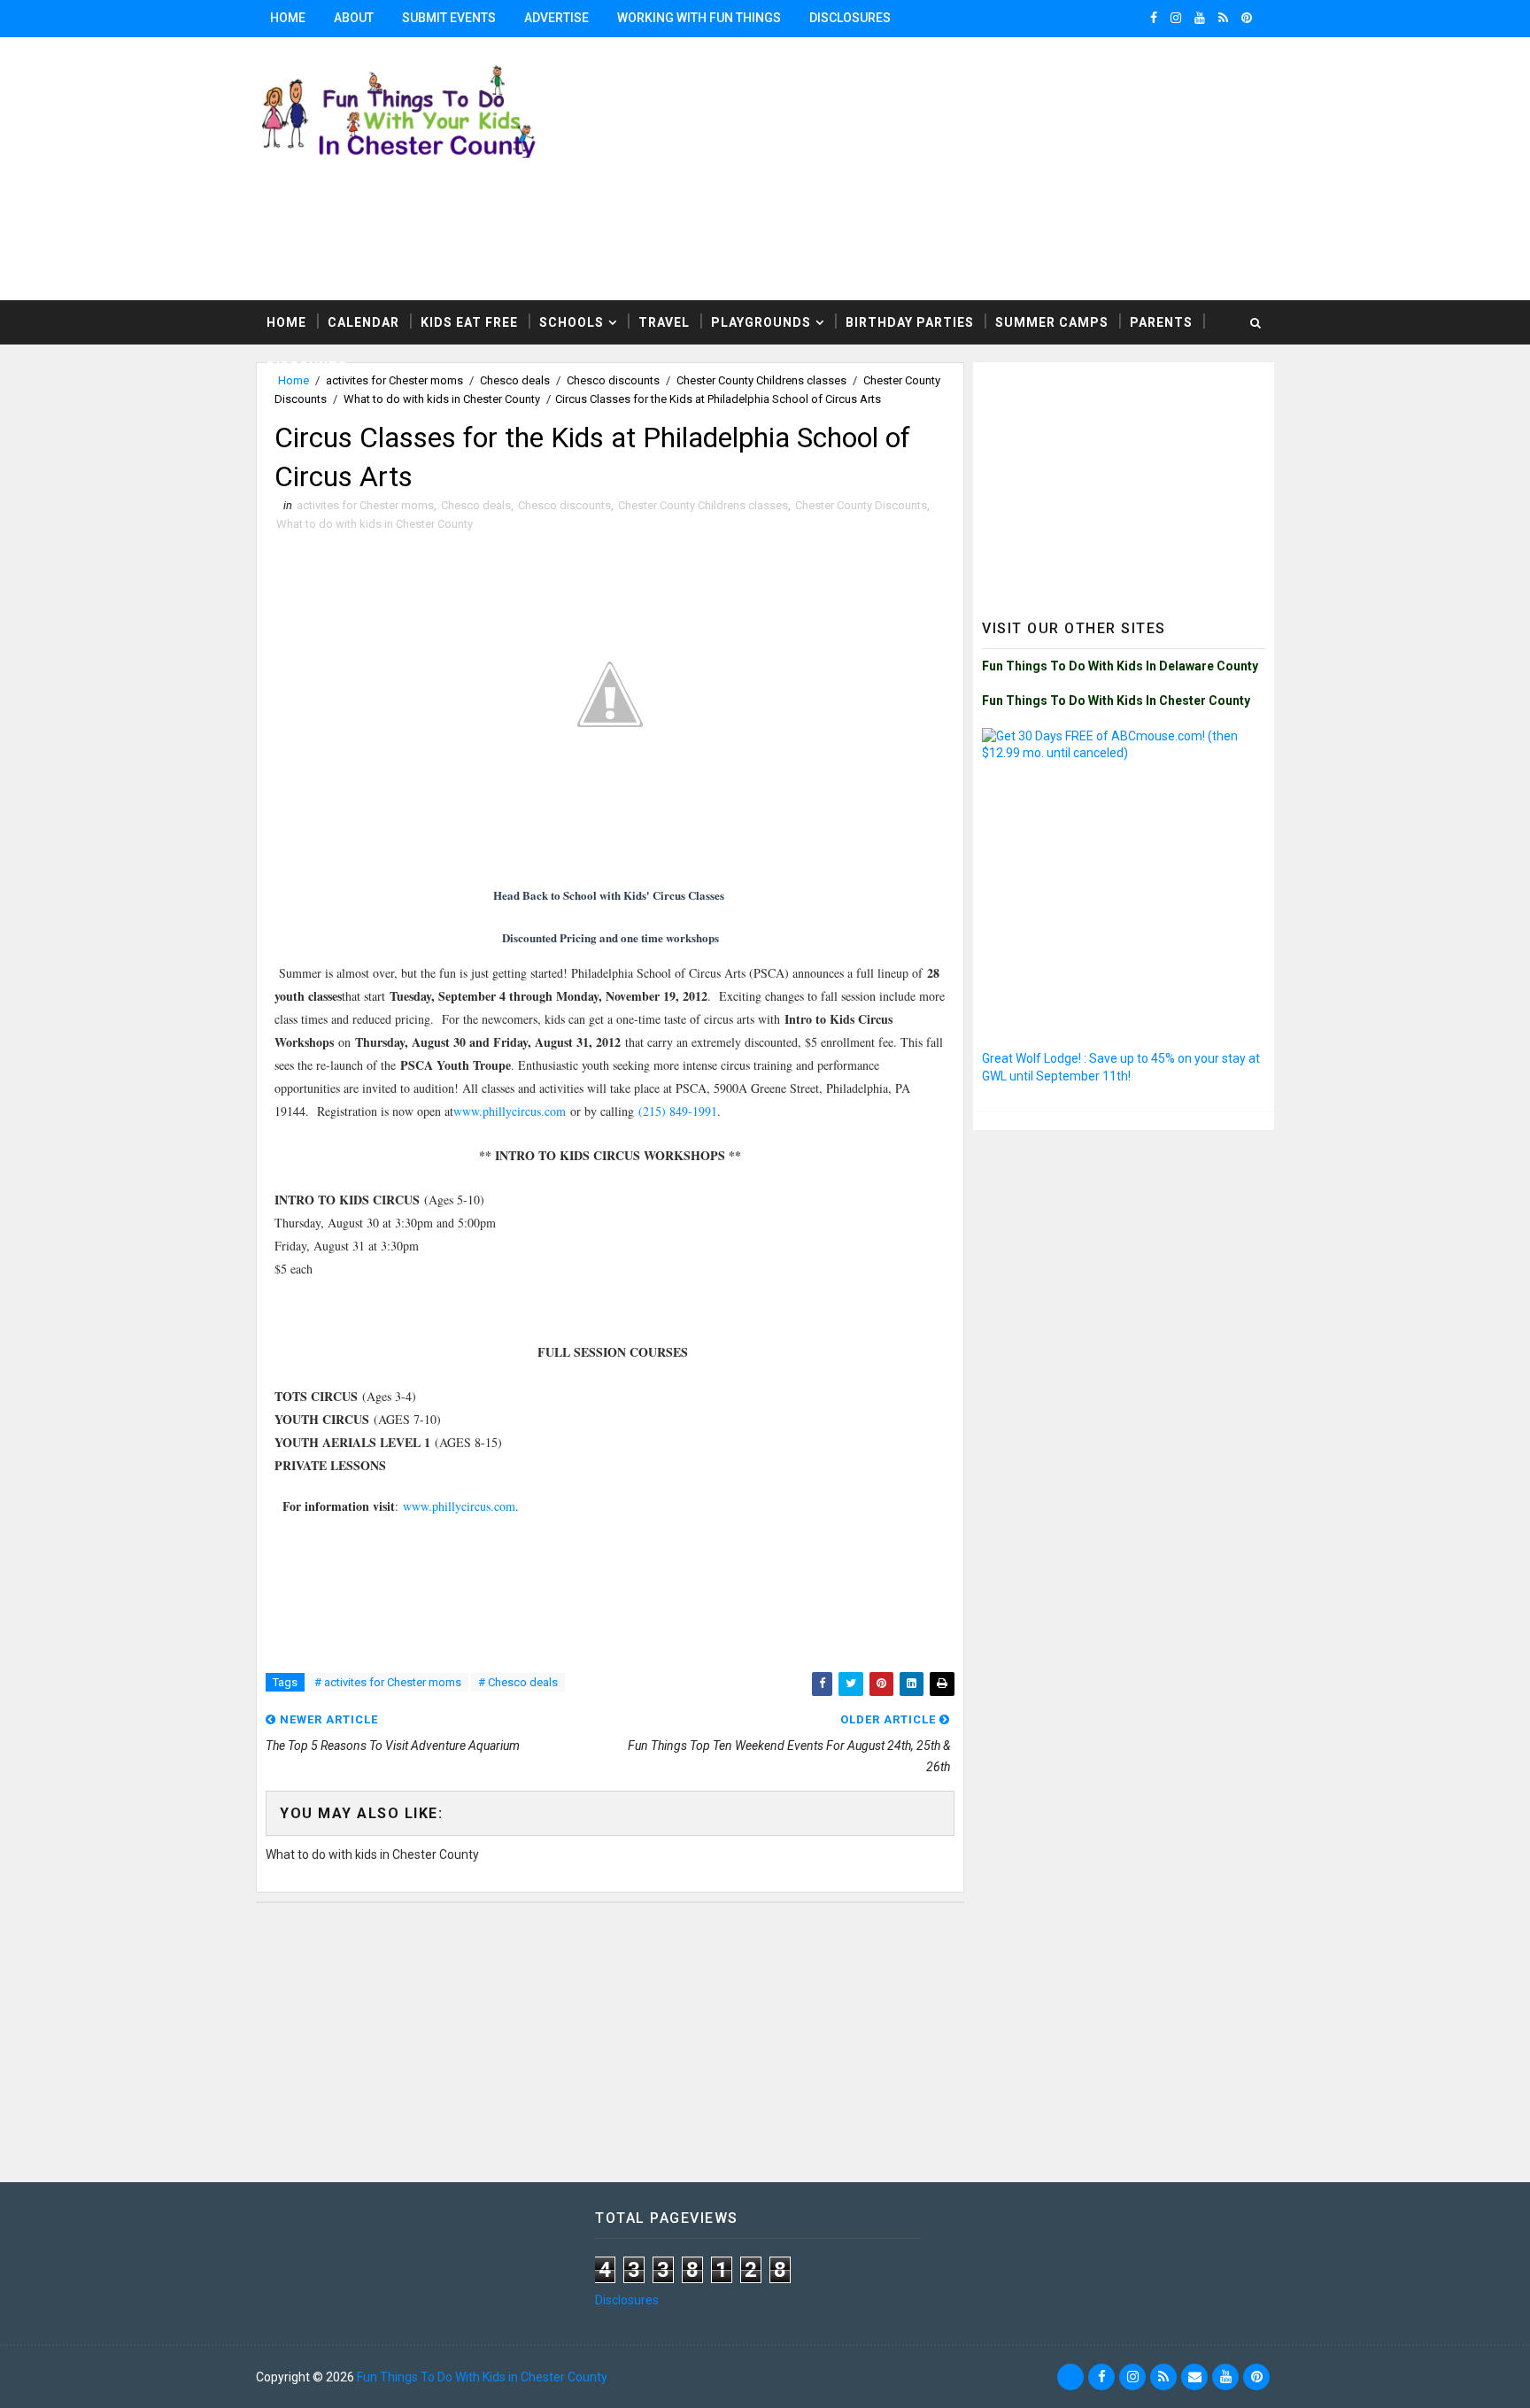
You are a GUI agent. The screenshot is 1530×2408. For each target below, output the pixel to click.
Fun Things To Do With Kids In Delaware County (1120, 666)
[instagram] (1176, 18)
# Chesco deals (518, 1682)
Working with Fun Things (699, 18)
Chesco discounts (564, 505)
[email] (1194, 2377)
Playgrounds (761, 322)
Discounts (307, 367)
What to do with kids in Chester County (442, 399)
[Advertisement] (1057, 167)
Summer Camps (1052, 322)
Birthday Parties (910, 322)
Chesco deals (476, 505)
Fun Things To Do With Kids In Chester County (1116, 701)
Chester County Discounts (861, 505)
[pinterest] (1247, 18)
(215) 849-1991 (678, 1111)
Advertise (556, 18)
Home (288, 18)
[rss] (1223, 18)
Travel (664, 322)
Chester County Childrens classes (703, 505)
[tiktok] (1070, 2377)
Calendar (363, 322)
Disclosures (850, 18)
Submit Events (449, 18)
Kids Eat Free (469, 322)
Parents (1161, 322)
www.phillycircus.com (510, 1111)
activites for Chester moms (365, 505)
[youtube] (1200, 18)
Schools (572, 322)
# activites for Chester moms (388, 1682)
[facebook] (1154, 18)
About (354, 18)
